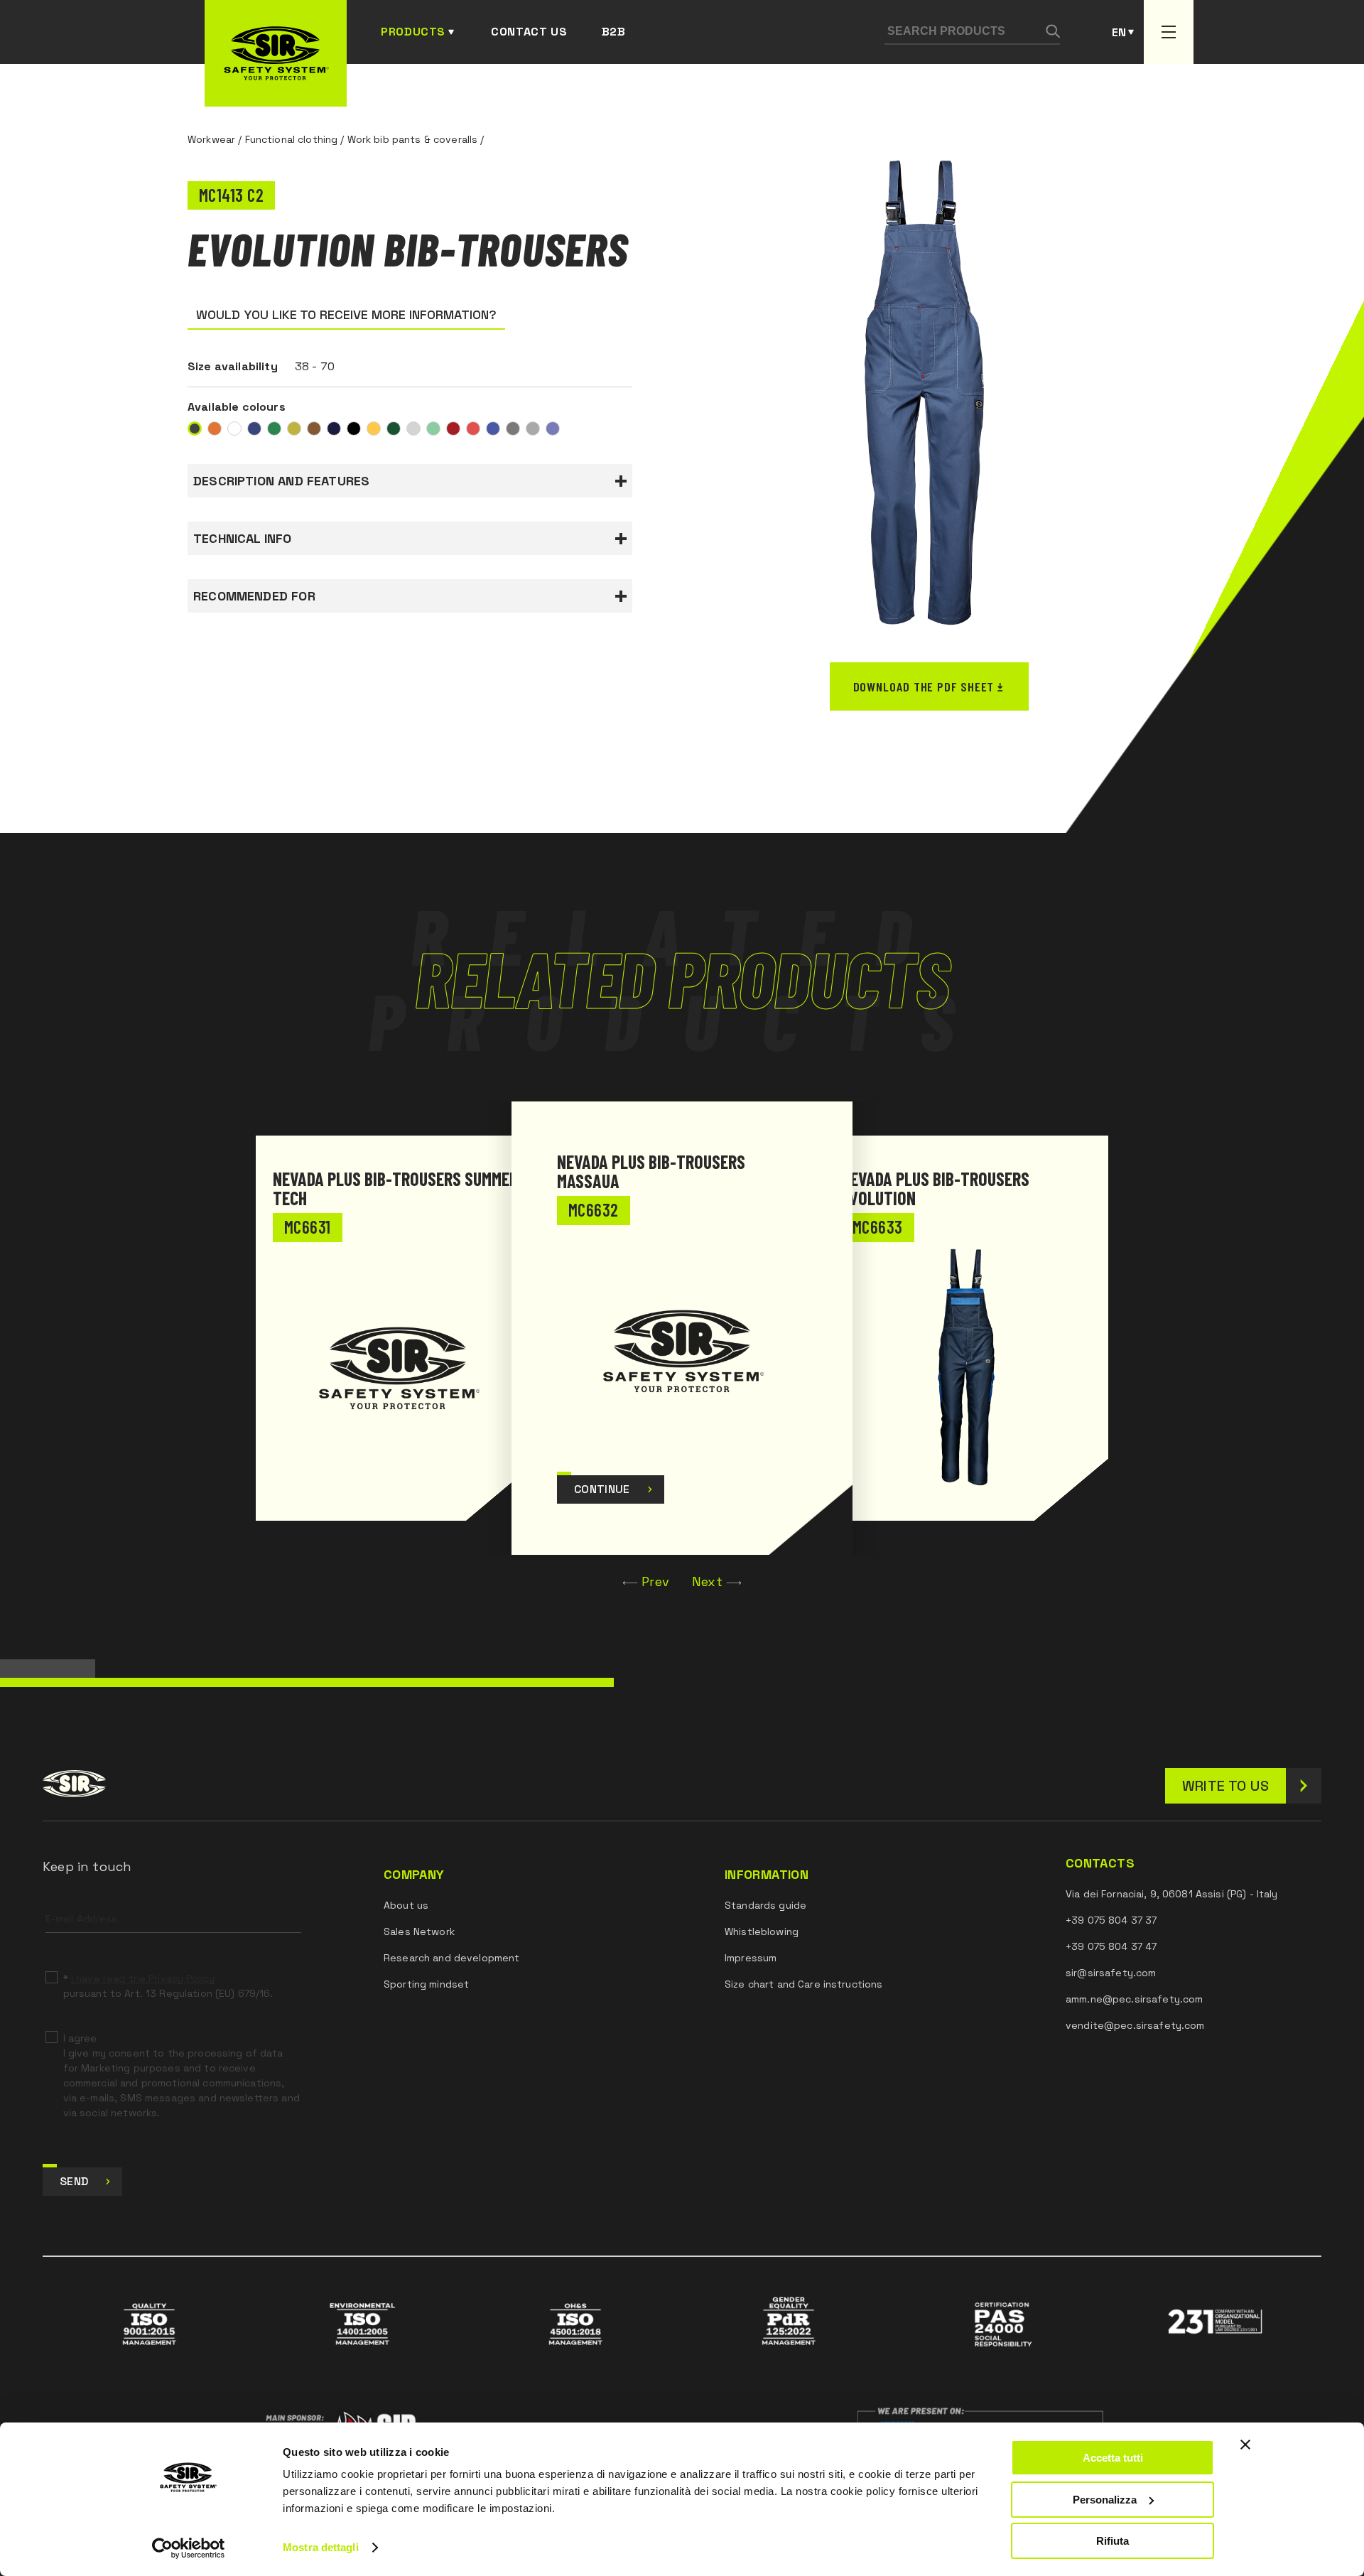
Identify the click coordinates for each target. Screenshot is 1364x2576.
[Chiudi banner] (1245, 2445)
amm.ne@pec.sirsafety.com (1134, 1999)
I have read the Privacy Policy (143, 1978)
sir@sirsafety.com (1111, 1973)
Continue (602, 1489)
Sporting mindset (426, 1984)
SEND (74, 2181)
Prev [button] (655, 1581)
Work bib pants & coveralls (413, 139)
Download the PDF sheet (924, 686)
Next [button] (707, 1581)
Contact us (529, 32)
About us (406, 1905)
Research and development (451, 1958)
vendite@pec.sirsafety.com (1135, 2025)
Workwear (211, 139)
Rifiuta (1113, 2541)
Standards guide (765, 1905)
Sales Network (419, 1931)
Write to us (1225, 1786)
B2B (614, 32)
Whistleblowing (762, 1931)
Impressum (751, 1958)
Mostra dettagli (321, 2547)
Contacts (1100, 1863)
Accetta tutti (1113, 2458)
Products (413, 32)
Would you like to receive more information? (346, 314)
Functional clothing (292, 139)
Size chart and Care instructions (803, 1984)
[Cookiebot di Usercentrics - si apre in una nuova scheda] (189, 2548)
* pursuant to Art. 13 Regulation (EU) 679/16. (168, 1986)
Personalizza (1105, 2500)
